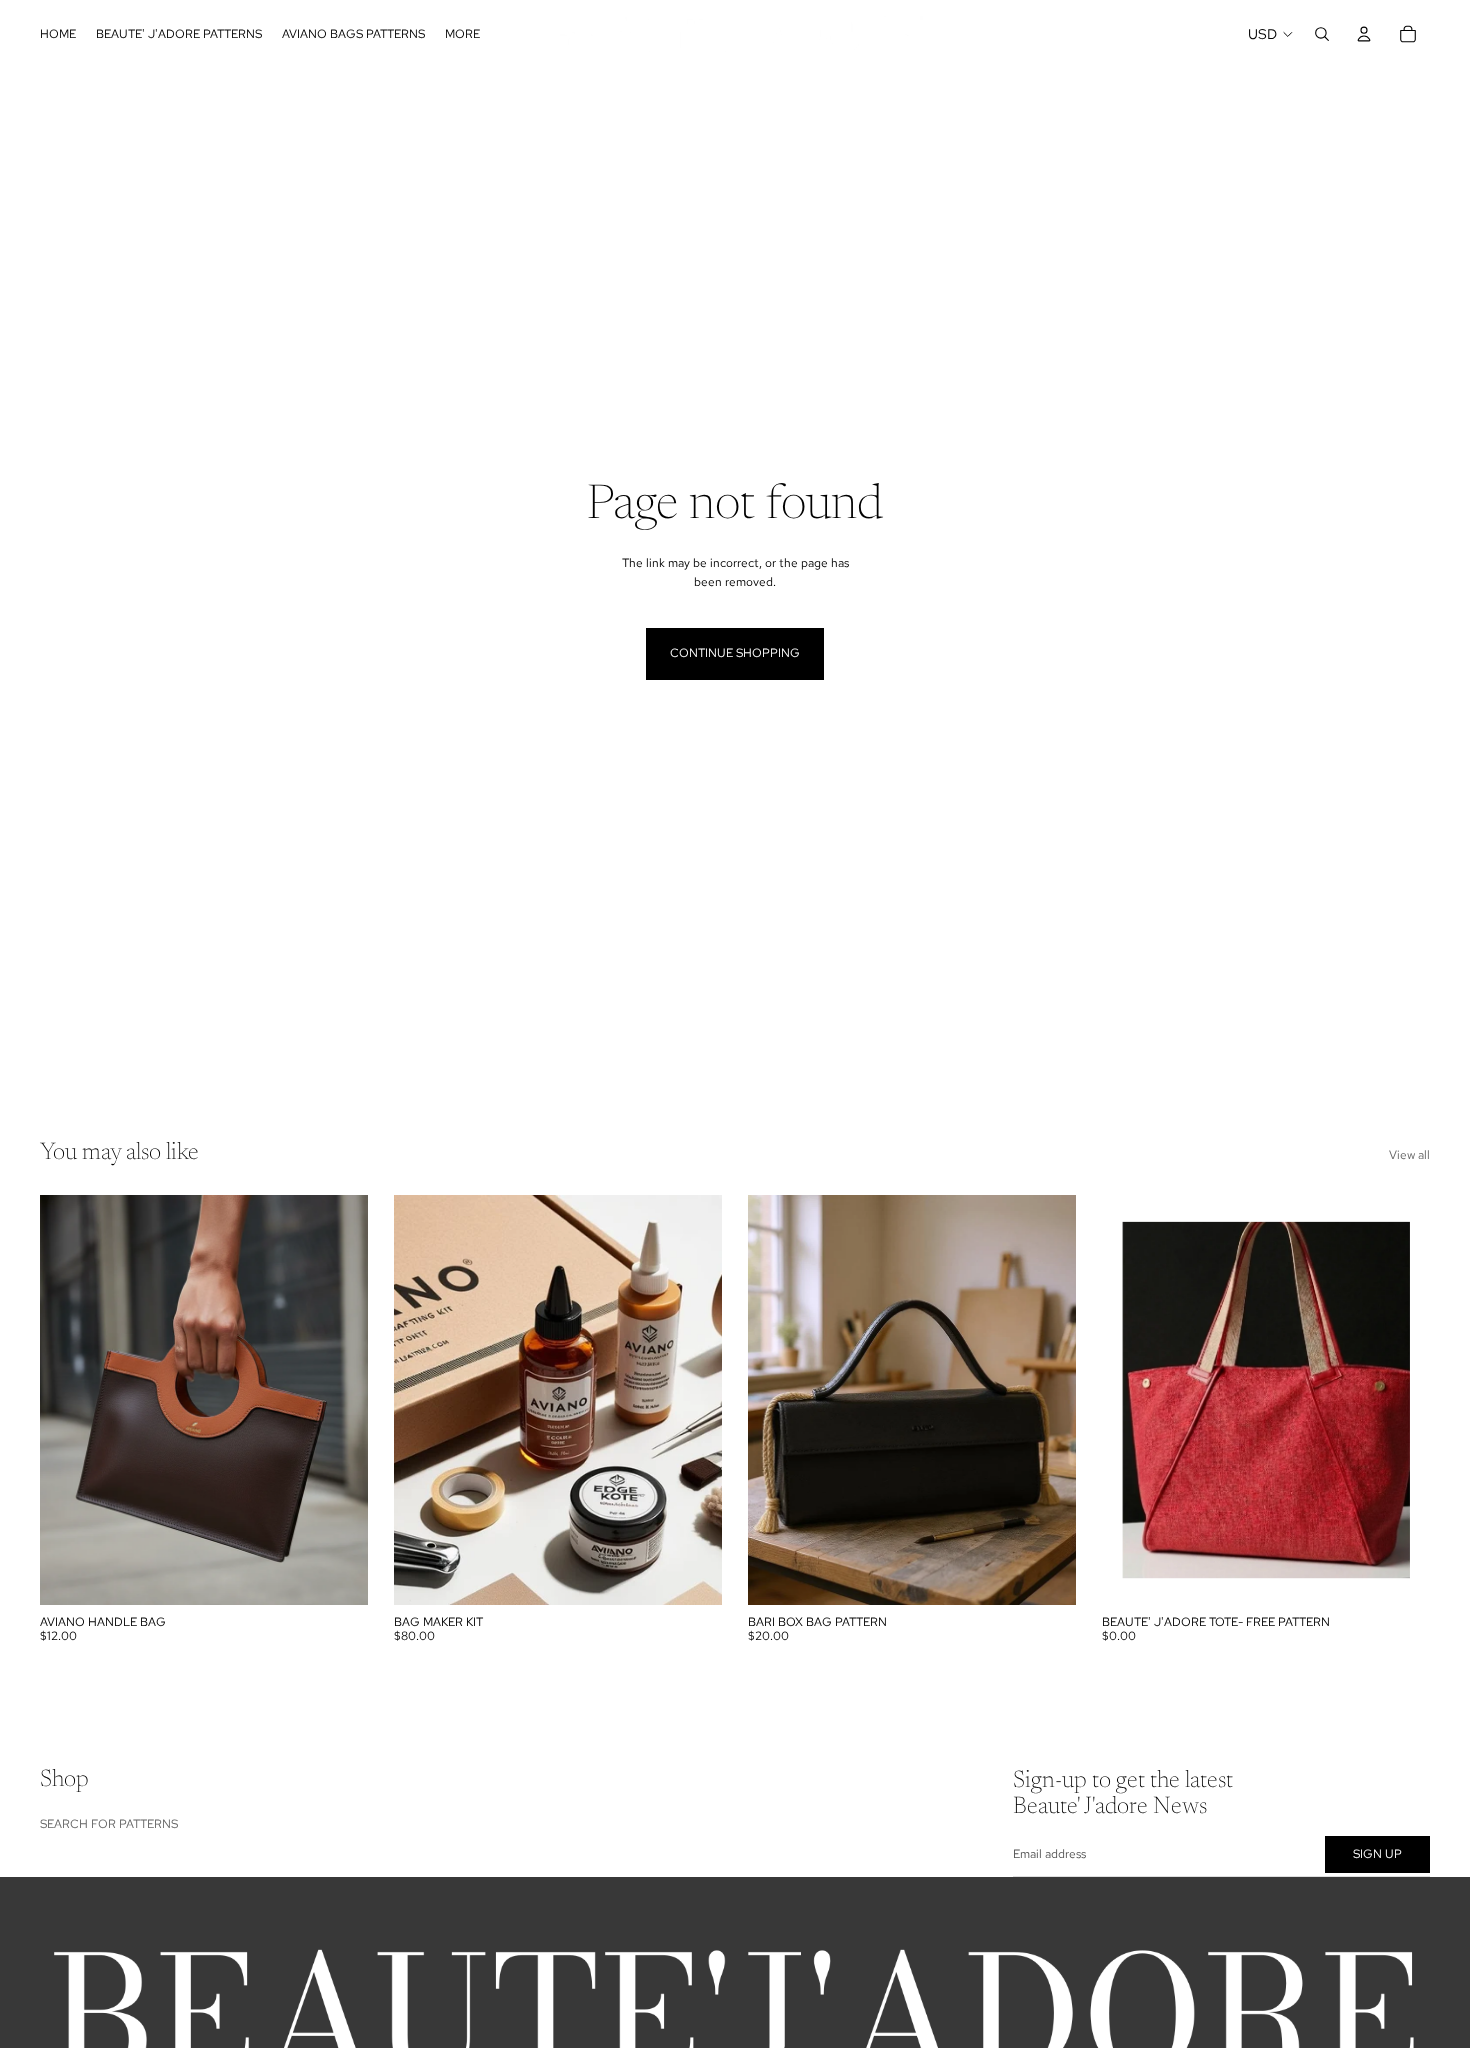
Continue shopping (735, 653)
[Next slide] (338, 1400)
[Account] (1364, 34)
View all (1409, 1155)
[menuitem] (462, 34)
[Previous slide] (70, 1400)
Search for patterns (109, 1823)
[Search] (1322, 34)
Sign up (1377, 1853)
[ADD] (337, 1574)
